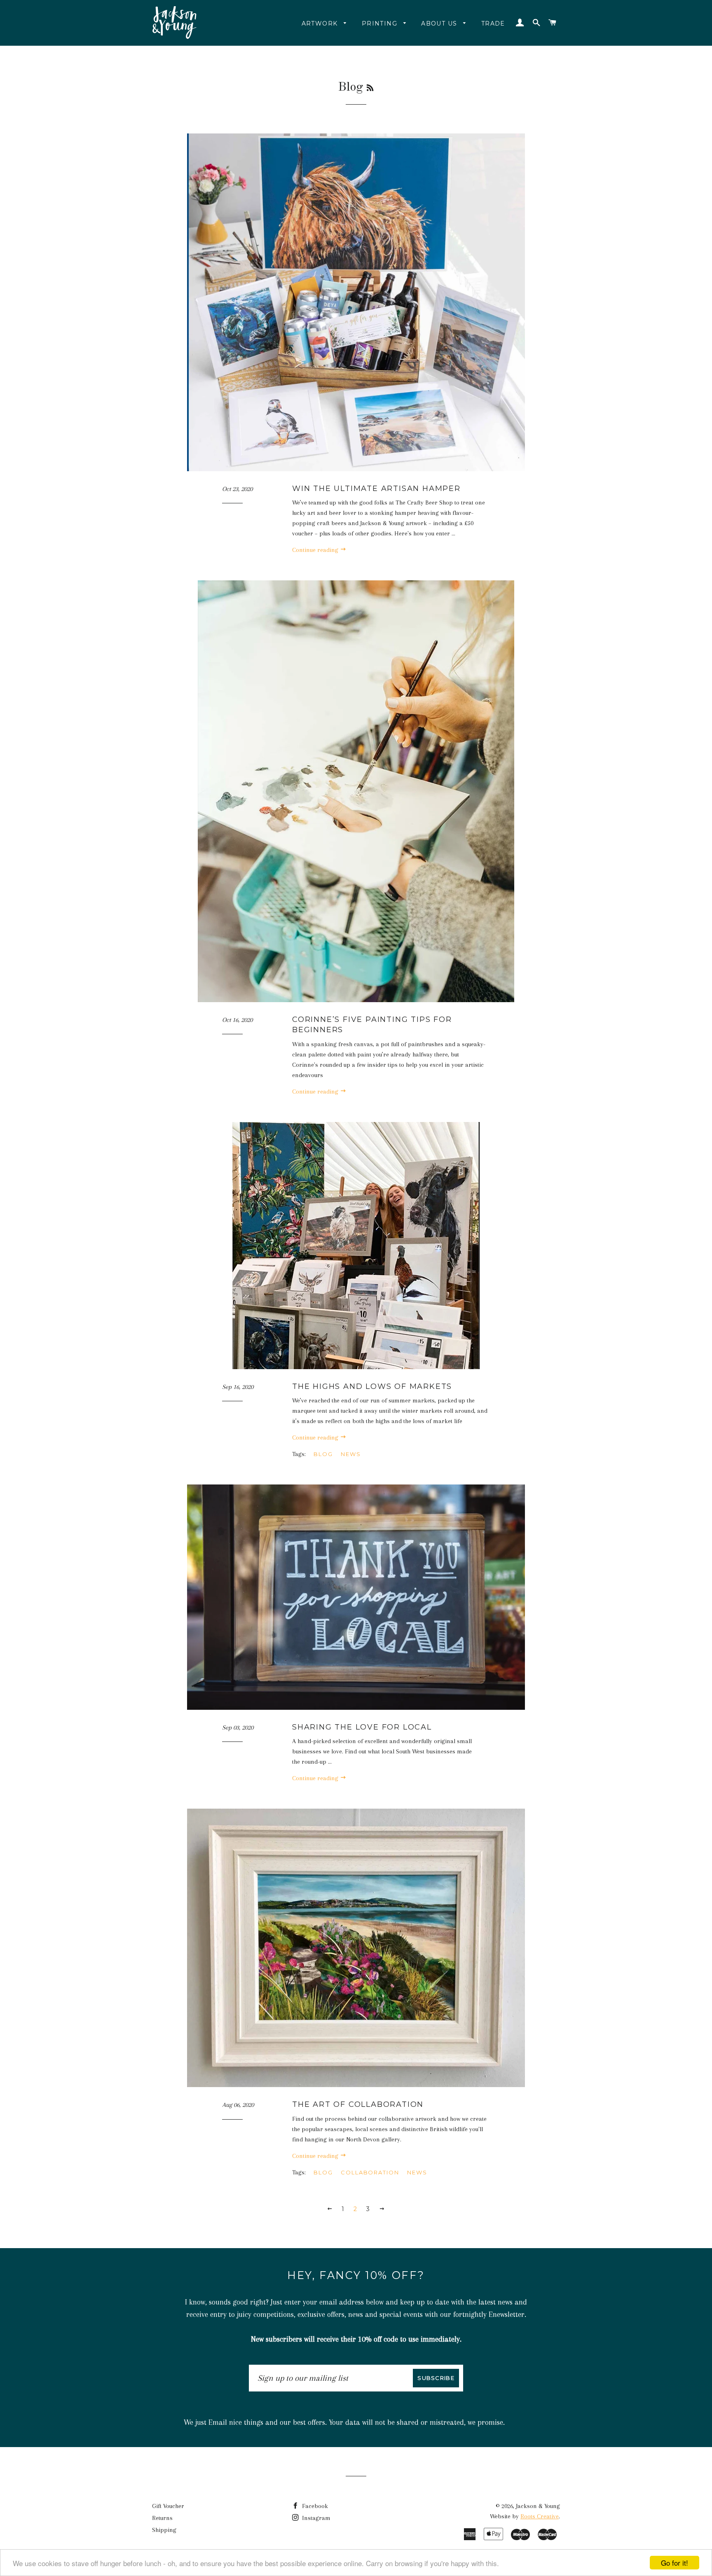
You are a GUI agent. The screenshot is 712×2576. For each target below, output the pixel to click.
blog (323, 1454)
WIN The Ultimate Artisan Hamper (376, 489)
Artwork (321, 23)
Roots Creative (540, 2516)
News (351, 1454)
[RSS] (370, 89)
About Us (440, 23)
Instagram (315, 2518)
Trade (493, 23)
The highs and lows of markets (372, 1386)
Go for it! (675, 2563)
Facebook (314, 2506)
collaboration (370, 2172)
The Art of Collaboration (358, 2104)
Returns (162, 2518)
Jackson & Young (538, 2506)
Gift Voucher (168, 2506)
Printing (381, 23)
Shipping (164, 2530)
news (417, 2172)
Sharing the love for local (362, 1727)
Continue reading (316, 550)
